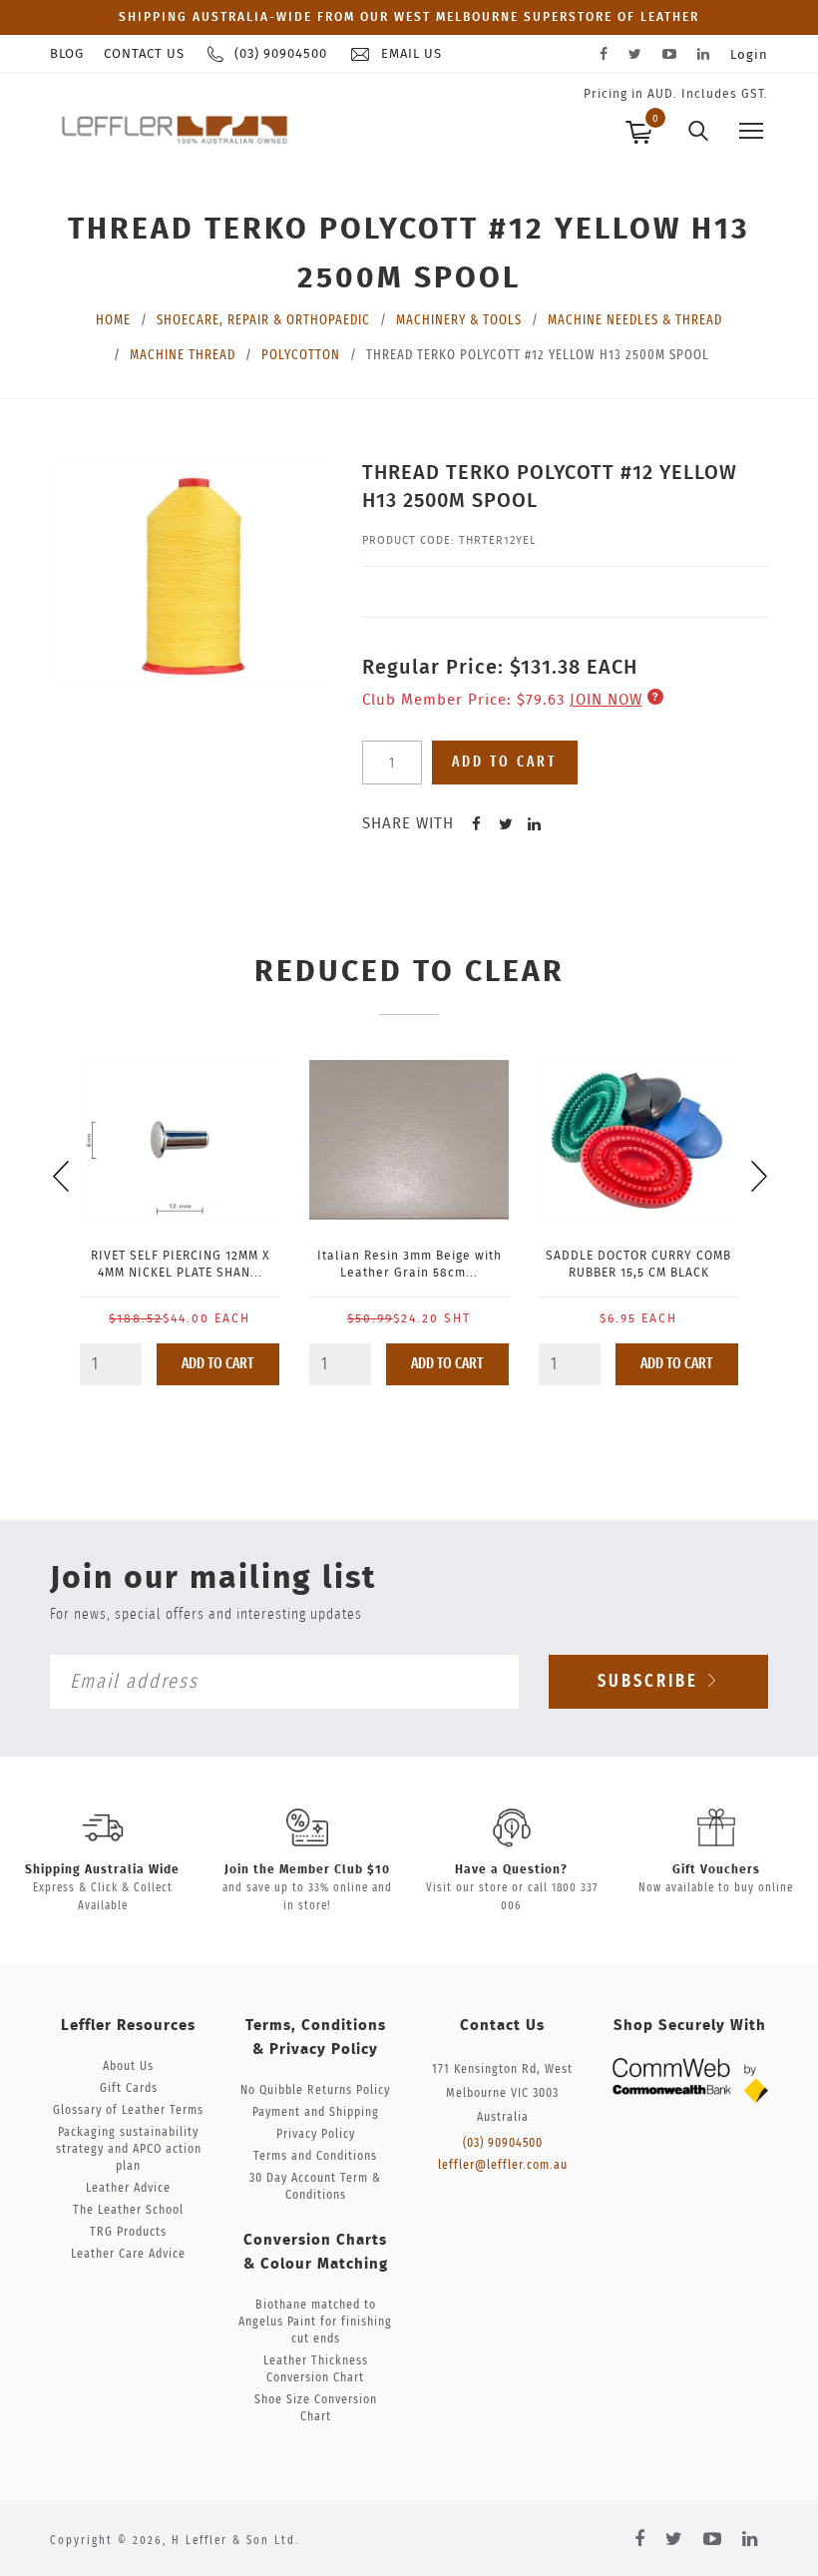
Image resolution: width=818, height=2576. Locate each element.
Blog (67, 54)
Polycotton (301, 355)
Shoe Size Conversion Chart (316, 2408)
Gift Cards (129, 2088)
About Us (128, 2066)
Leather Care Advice (128, 2254)
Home (113, 320)
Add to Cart (218, 1364)
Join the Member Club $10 (307, 1869)
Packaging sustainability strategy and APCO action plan (129, 2149)
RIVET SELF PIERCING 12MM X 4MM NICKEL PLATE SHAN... (180, 1264)
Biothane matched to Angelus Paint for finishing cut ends (315, 2322)
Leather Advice (128, 2188)
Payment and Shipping (316, 2112)
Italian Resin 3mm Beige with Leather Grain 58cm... (409, 1264)
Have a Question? (511, 1869)
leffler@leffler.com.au (503, 2165)
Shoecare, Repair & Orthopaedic (263, 320)
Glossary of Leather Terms (128, 2110)
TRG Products (128, 2232)
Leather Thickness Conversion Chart (316, 2369)
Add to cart (505, 762)
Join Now (606, 700)
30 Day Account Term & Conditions (315, 2187)
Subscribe (651, 1682)
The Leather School (128, 2210)
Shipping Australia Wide (102, 1869)
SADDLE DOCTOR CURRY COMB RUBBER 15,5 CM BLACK (638, 1264)
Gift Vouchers (716, 1869)
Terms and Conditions (315, 2156)
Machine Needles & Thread (635, 320)
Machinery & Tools (459, 320)
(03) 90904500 (503, 2143)
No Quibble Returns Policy (315, 2090)
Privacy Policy (316, 2134)
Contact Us (144, 54)
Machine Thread (183, 355)
